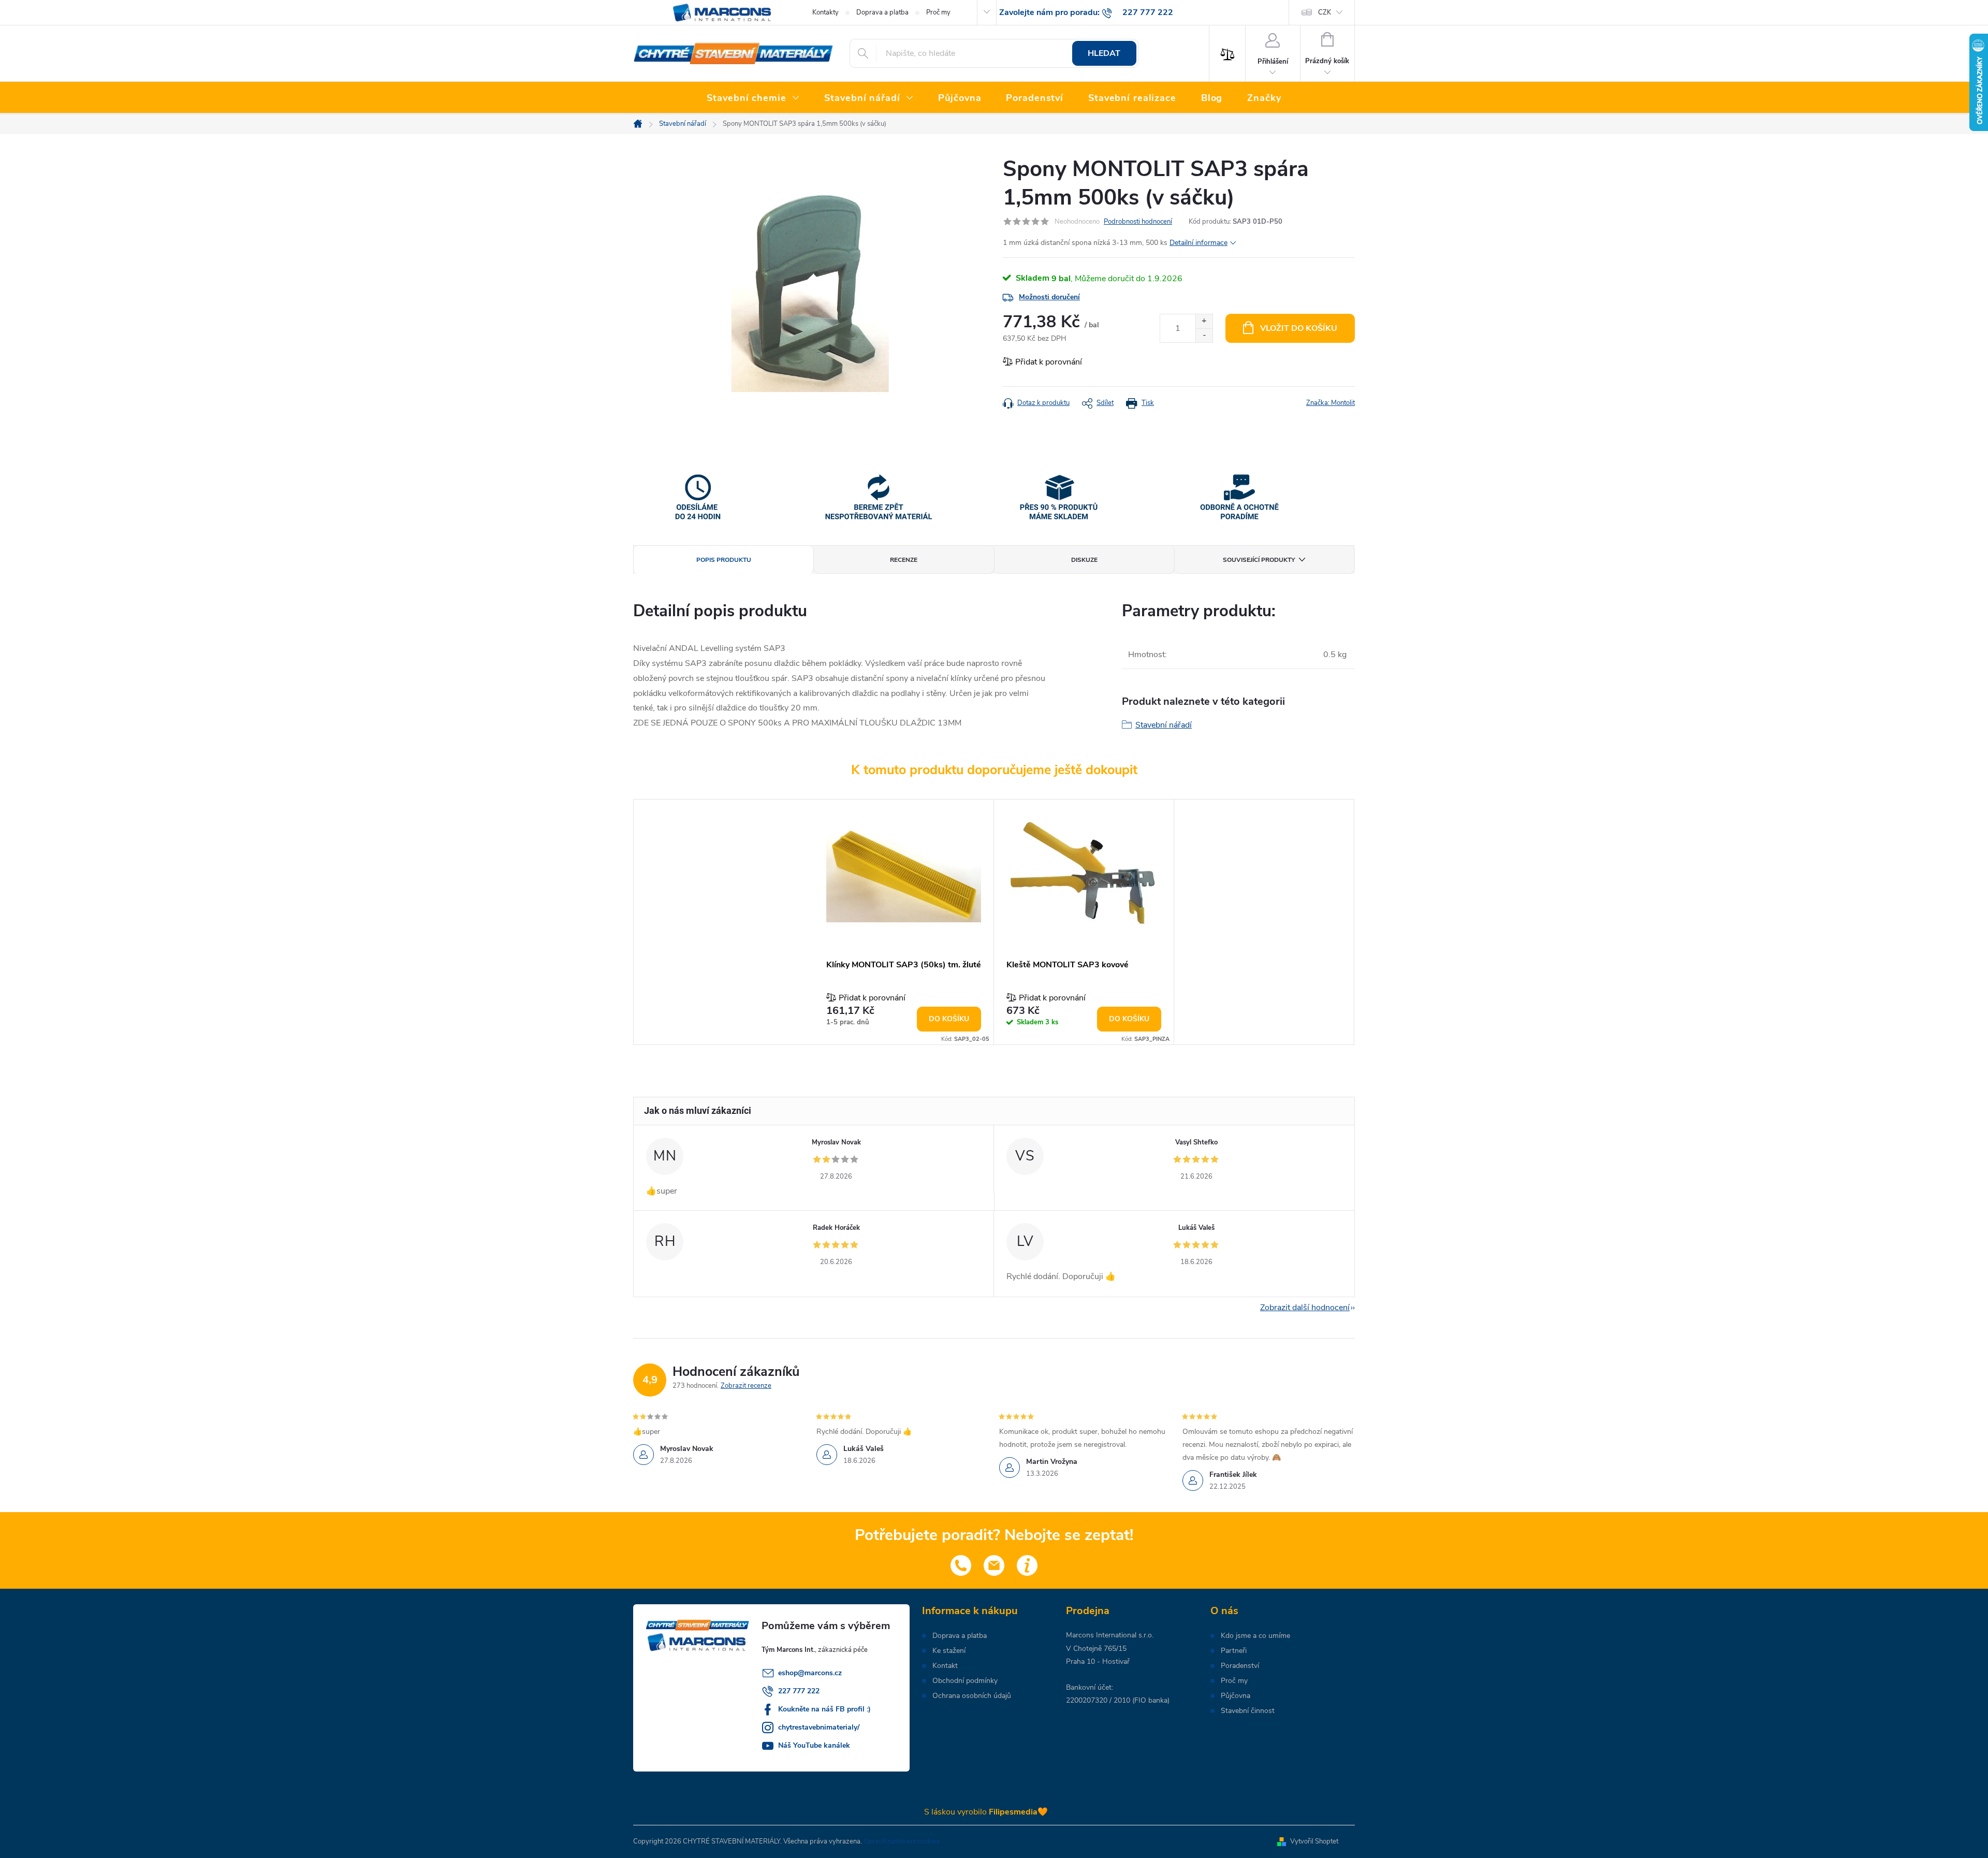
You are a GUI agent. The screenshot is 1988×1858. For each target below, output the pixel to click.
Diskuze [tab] (1084, 560)
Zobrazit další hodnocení (1305, 1308)
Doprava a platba (882, 12)
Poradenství (1240, 1666)
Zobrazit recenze (746, 1386)
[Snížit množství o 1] (1204, 335)
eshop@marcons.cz (810, 1673)
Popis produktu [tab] (724, 560)
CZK (1325, 12)
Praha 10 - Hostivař (1098, 1661)
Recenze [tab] (904, 560)
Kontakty (825, 12)
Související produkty (1259, 560)
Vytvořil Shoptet (1314, 1841)
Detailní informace (1198, 243)
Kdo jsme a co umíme (1255, 1636)
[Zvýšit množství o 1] (1204, 321)
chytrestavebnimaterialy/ (819, 1727)
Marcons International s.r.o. (1110, 1635)
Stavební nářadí (1164, 725)
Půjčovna (1236, 1696)
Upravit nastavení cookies (902, 1841)
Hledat (1104, 53)
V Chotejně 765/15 (1096, 1649)
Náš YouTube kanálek (814, 1745)
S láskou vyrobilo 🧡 (986, 1812)
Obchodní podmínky (965, 1681)
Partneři (1234, 1651)
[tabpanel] (904, 922)
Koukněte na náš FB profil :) (824, 1709)
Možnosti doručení (1049, 297)
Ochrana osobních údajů (972, 1696)
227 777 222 (799, 1691)
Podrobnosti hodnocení (1138, 222)
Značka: (1331, 403)
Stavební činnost (1248, 1711)
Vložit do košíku (1299, 328)
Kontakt (945, 1666)
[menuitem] (753, 98)
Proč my (938, 12)
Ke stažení (949, 1651)
